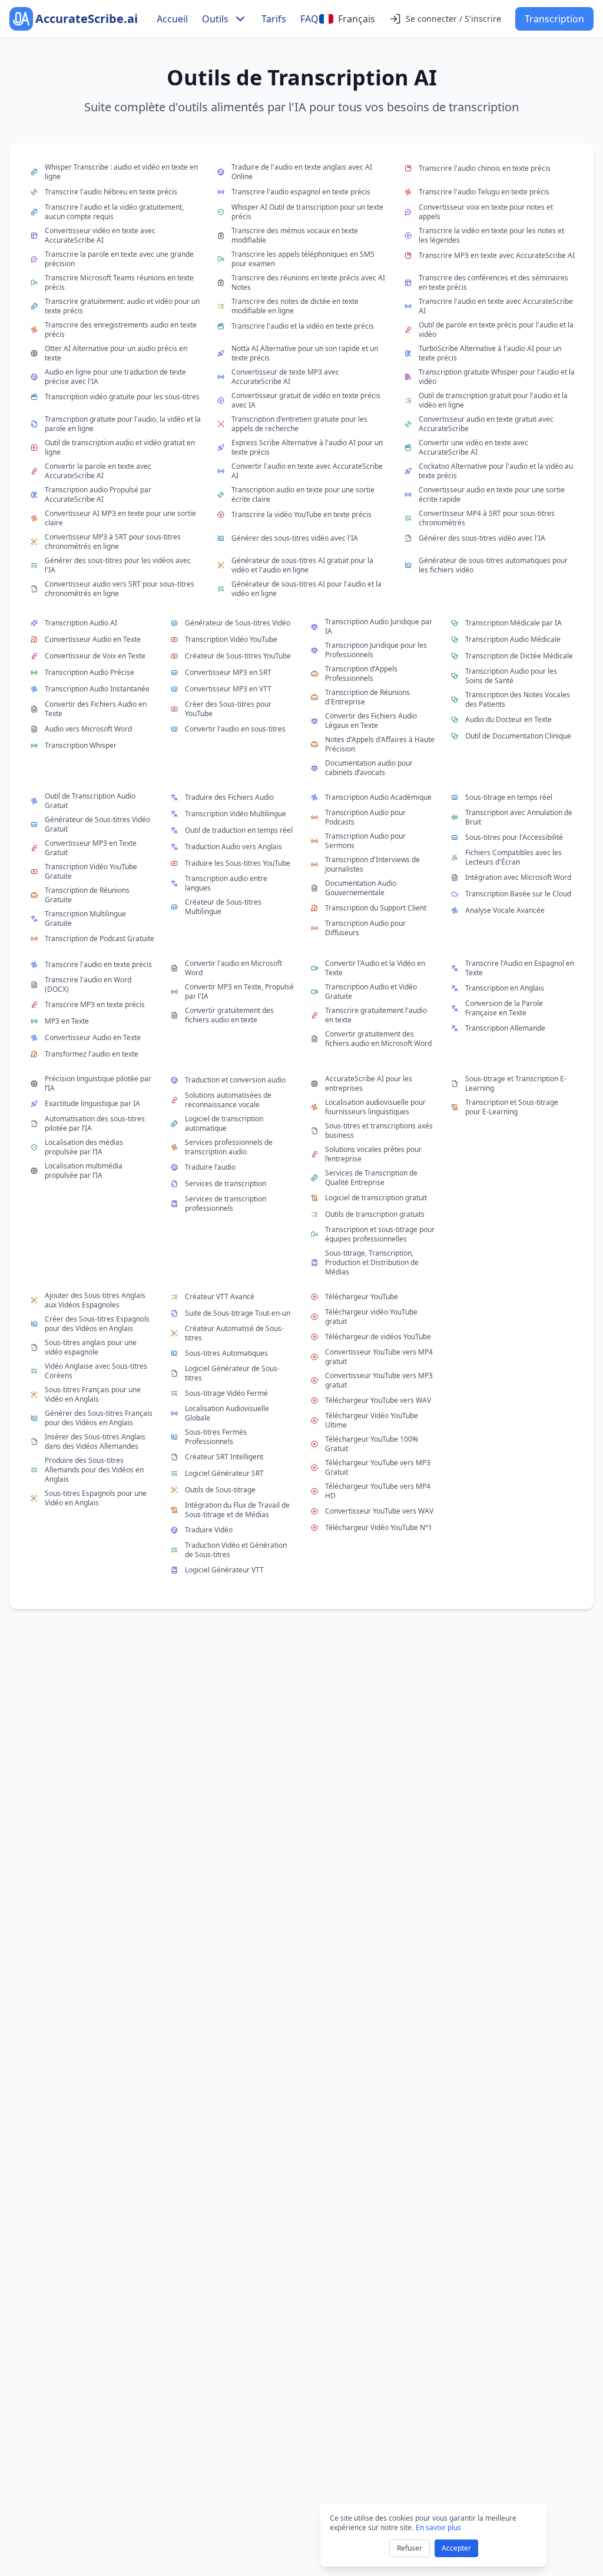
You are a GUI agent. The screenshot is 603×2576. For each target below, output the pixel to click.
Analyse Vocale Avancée (505, 910)
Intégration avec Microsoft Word (518, 877)
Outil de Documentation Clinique (518, 736)
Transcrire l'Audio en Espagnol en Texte (520, 968)
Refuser (410, 2548)
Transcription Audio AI (81, 623)
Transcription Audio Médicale (513, 639)
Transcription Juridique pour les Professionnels (376, 650)
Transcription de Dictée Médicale (519, 656)
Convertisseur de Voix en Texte (95, 656)
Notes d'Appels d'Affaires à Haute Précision (380, 744)
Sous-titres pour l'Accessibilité (514, 837)
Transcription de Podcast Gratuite (100, 938)
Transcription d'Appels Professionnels (361, 674)
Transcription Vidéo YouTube (231, 639)
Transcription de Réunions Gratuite (87, 895)
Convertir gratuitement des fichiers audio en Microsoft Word (378, 1039)
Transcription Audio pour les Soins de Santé (511, 676)
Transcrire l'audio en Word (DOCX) (88, 985)
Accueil (172, 19)
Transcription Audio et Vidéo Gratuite (371, 992)
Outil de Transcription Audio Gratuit (90, 801)
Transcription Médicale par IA (513, 623)
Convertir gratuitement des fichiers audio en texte (229, 1015)
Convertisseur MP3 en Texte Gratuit (91, 848)
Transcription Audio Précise (90, 672)
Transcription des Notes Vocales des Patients (518, 700)
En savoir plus (438, 2527)
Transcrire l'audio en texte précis (98, 964)
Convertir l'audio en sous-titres (235, 729)
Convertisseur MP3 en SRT (228, 672)
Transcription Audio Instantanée (97, 689)
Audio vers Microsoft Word (88, 729)
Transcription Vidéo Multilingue (236, 814)
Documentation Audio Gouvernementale (361, 888)
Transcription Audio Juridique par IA (379, 627)
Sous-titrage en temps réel (509, 797)
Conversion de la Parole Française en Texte (504, 1008)
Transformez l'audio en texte (92, 1054)
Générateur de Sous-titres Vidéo (238, 623)
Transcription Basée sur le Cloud (518, 894)
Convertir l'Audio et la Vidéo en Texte (375, 968)
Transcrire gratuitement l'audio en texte (376, 1015)
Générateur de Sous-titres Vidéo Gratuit (97, 825)
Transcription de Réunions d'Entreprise (367, 697)
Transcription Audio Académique (378, 797)
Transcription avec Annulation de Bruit (519, 817)
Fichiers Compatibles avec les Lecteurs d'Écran (513, 857)
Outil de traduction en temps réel (239, 830)
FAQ (309, 19)
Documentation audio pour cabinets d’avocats (369, 768)
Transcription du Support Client (376, 908)
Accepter (456, 2548)
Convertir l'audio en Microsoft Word (233, 968)
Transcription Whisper (81, 745)
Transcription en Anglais (505, 988)
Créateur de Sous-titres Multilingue (223, 907)
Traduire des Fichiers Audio (229, 797)
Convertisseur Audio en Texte (93, 639)
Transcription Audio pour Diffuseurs (365, 928)
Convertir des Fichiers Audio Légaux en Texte (371, 721)
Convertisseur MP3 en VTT (228, 689)
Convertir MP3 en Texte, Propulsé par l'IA (239, 992)
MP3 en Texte (67, 1021)
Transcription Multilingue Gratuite (85, 919)
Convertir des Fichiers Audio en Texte (96, 709)
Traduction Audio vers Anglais (233, 847)
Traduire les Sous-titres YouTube (238, 863)
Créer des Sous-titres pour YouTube (228, 709)
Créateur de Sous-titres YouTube (238, 656)
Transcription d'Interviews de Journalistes (372, 865)
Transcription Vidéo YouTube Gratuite (91, 872)
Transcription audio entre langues (226, 883)
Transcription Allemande (505, 1028)
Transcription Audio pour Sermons (365, 841)
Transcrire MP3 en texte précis (95, 1004)
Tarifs (274, 19)
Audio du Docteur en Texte (508, 719)
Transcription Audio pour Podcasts (365, 817)
